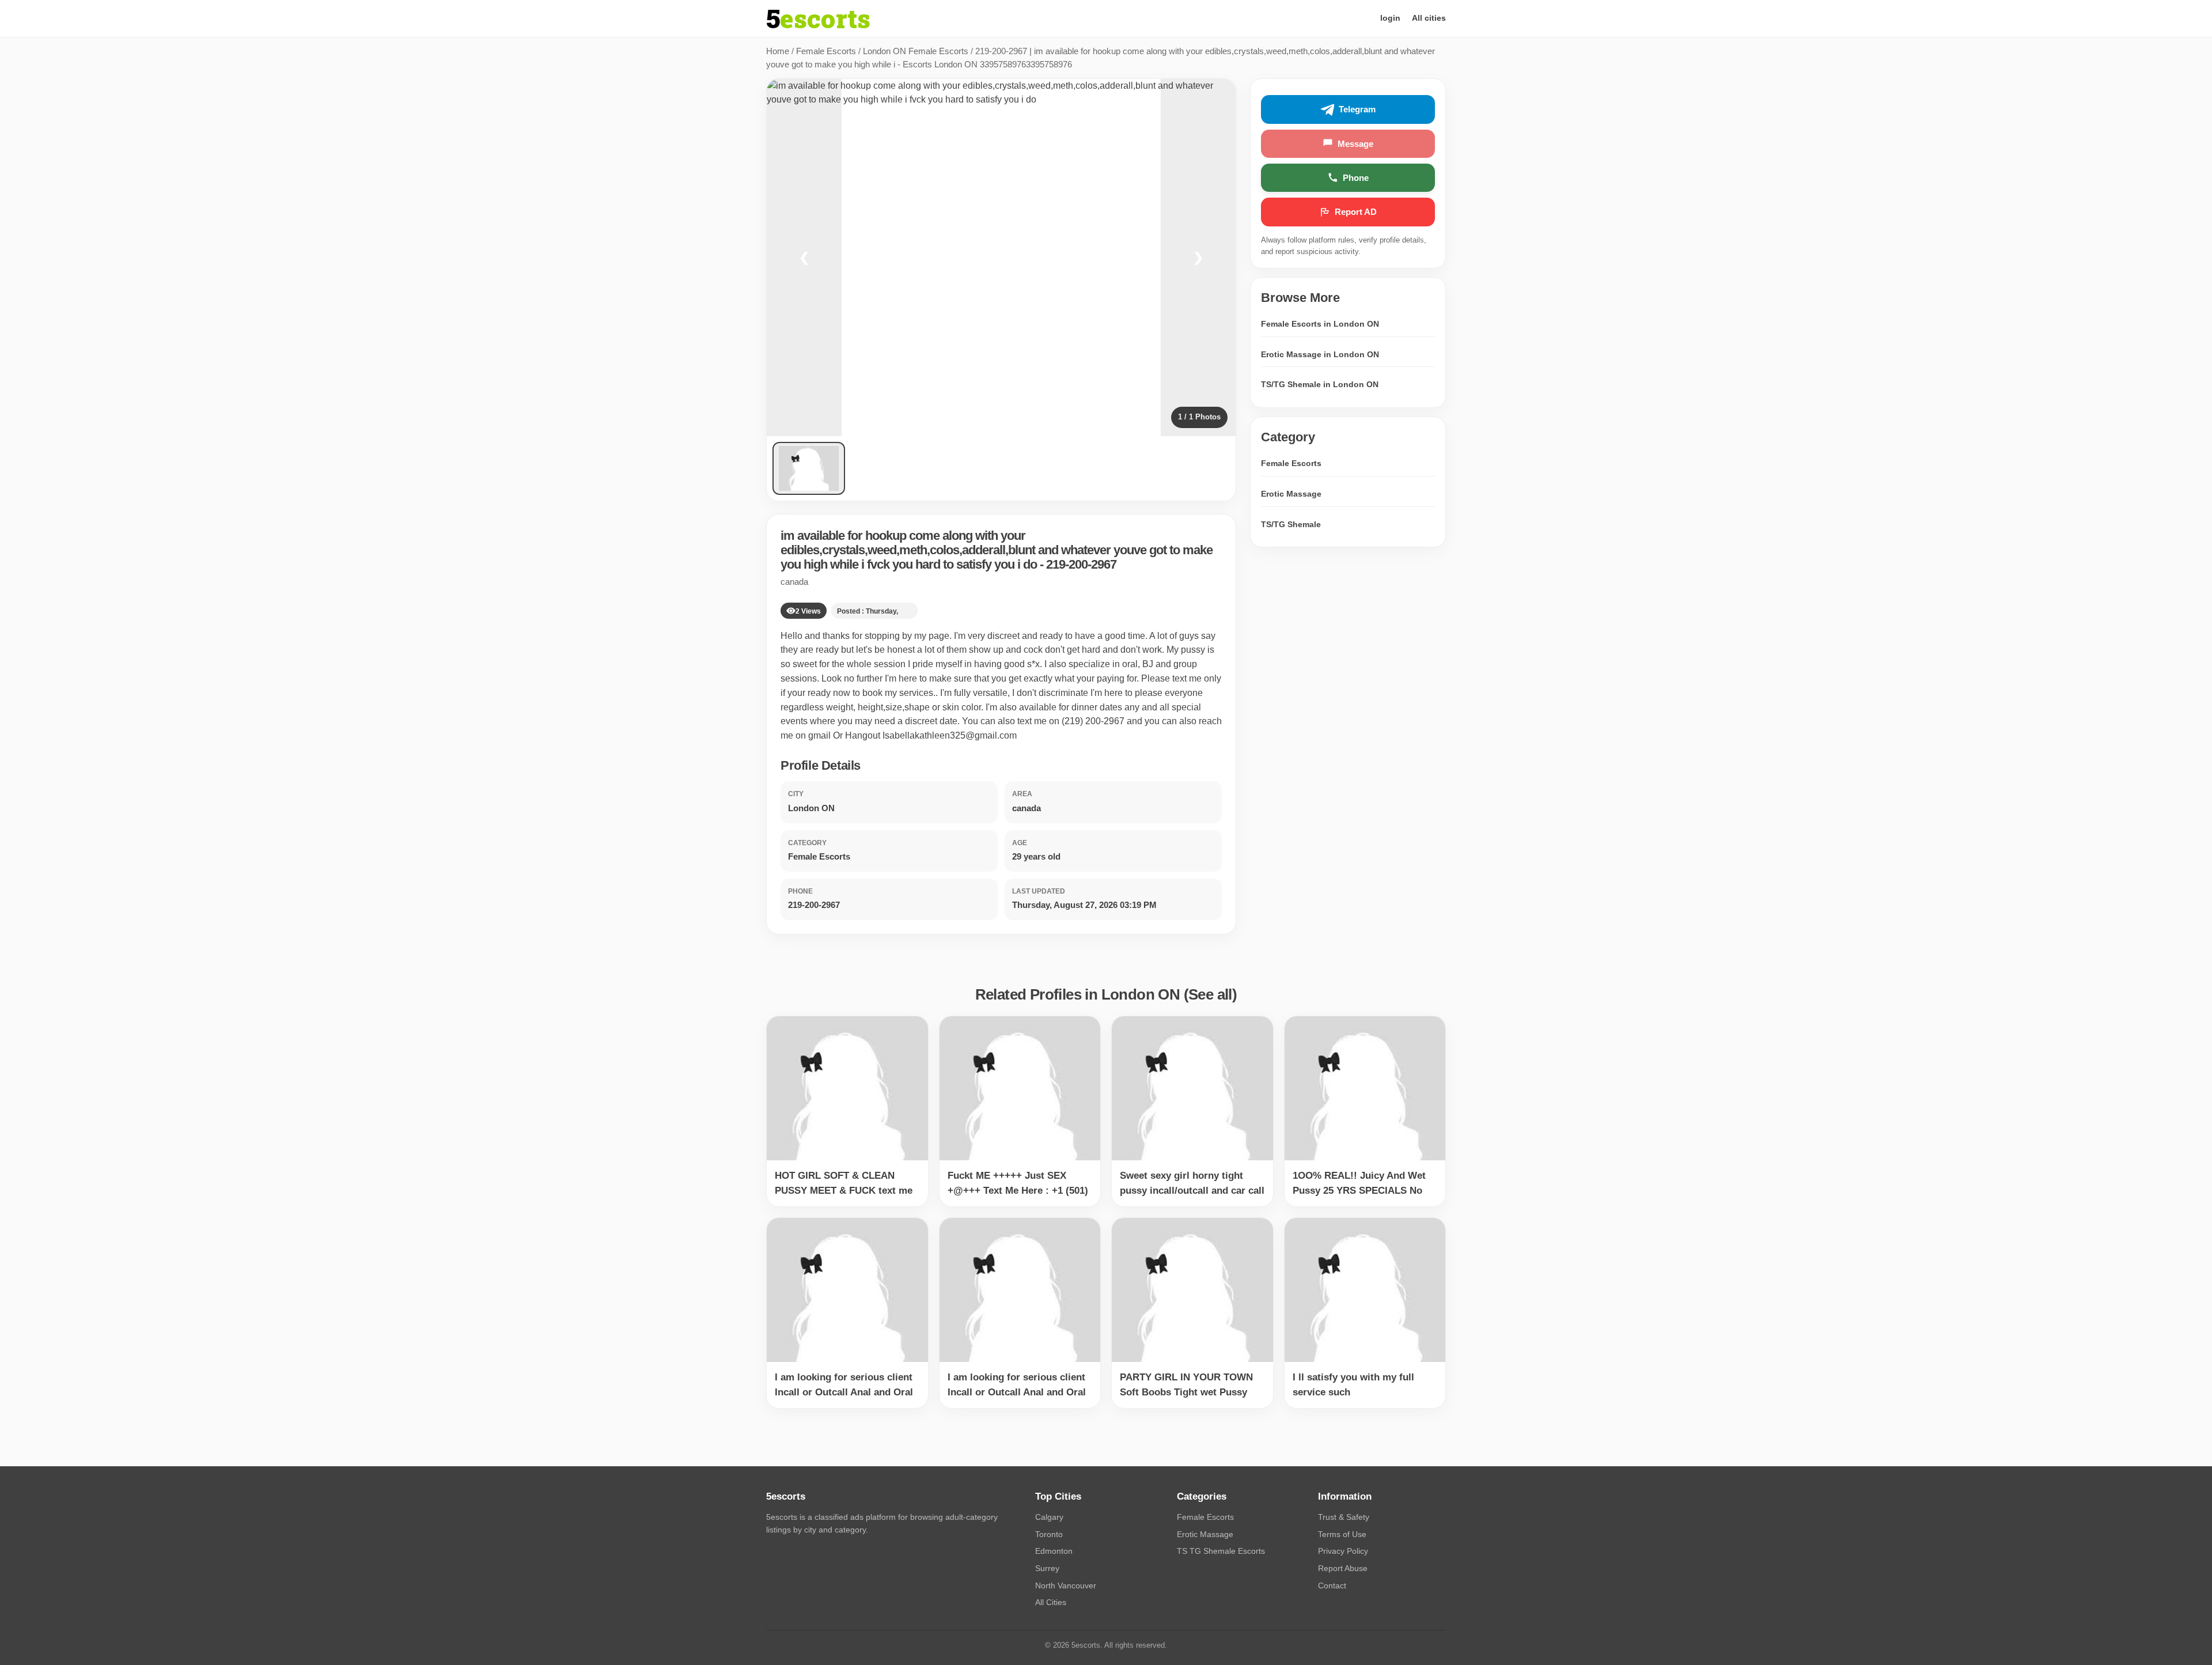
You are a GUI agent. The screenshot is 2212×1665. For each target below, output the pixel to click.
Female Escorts (826, 51)
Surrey (1047, 1568)
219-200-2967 (1081, 564)
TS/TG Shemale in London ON (1320, 384)
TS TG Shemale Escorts (1221, 1551)
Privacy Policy (1343, 1551)
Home (778, 51)
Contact (1332, 1585)
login (1390, 18)
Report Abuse (1343, 1568)
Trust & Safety (1344, 1517)
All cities (1429, 18)
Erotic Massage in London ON (1320, 354)
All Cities (1051, 1602)
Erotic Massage (1291, 493)
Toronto (1049, 1534)
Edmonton (1054, 1551)
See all (1210, 994)
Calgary (1049, 1517)
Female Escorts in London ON (1320, 324)
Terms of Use (1342, 1534)
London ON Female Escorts (916, 51)
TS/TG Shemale (1291, 524)
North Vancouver (1066, 1585)
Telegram (1357, 109)
